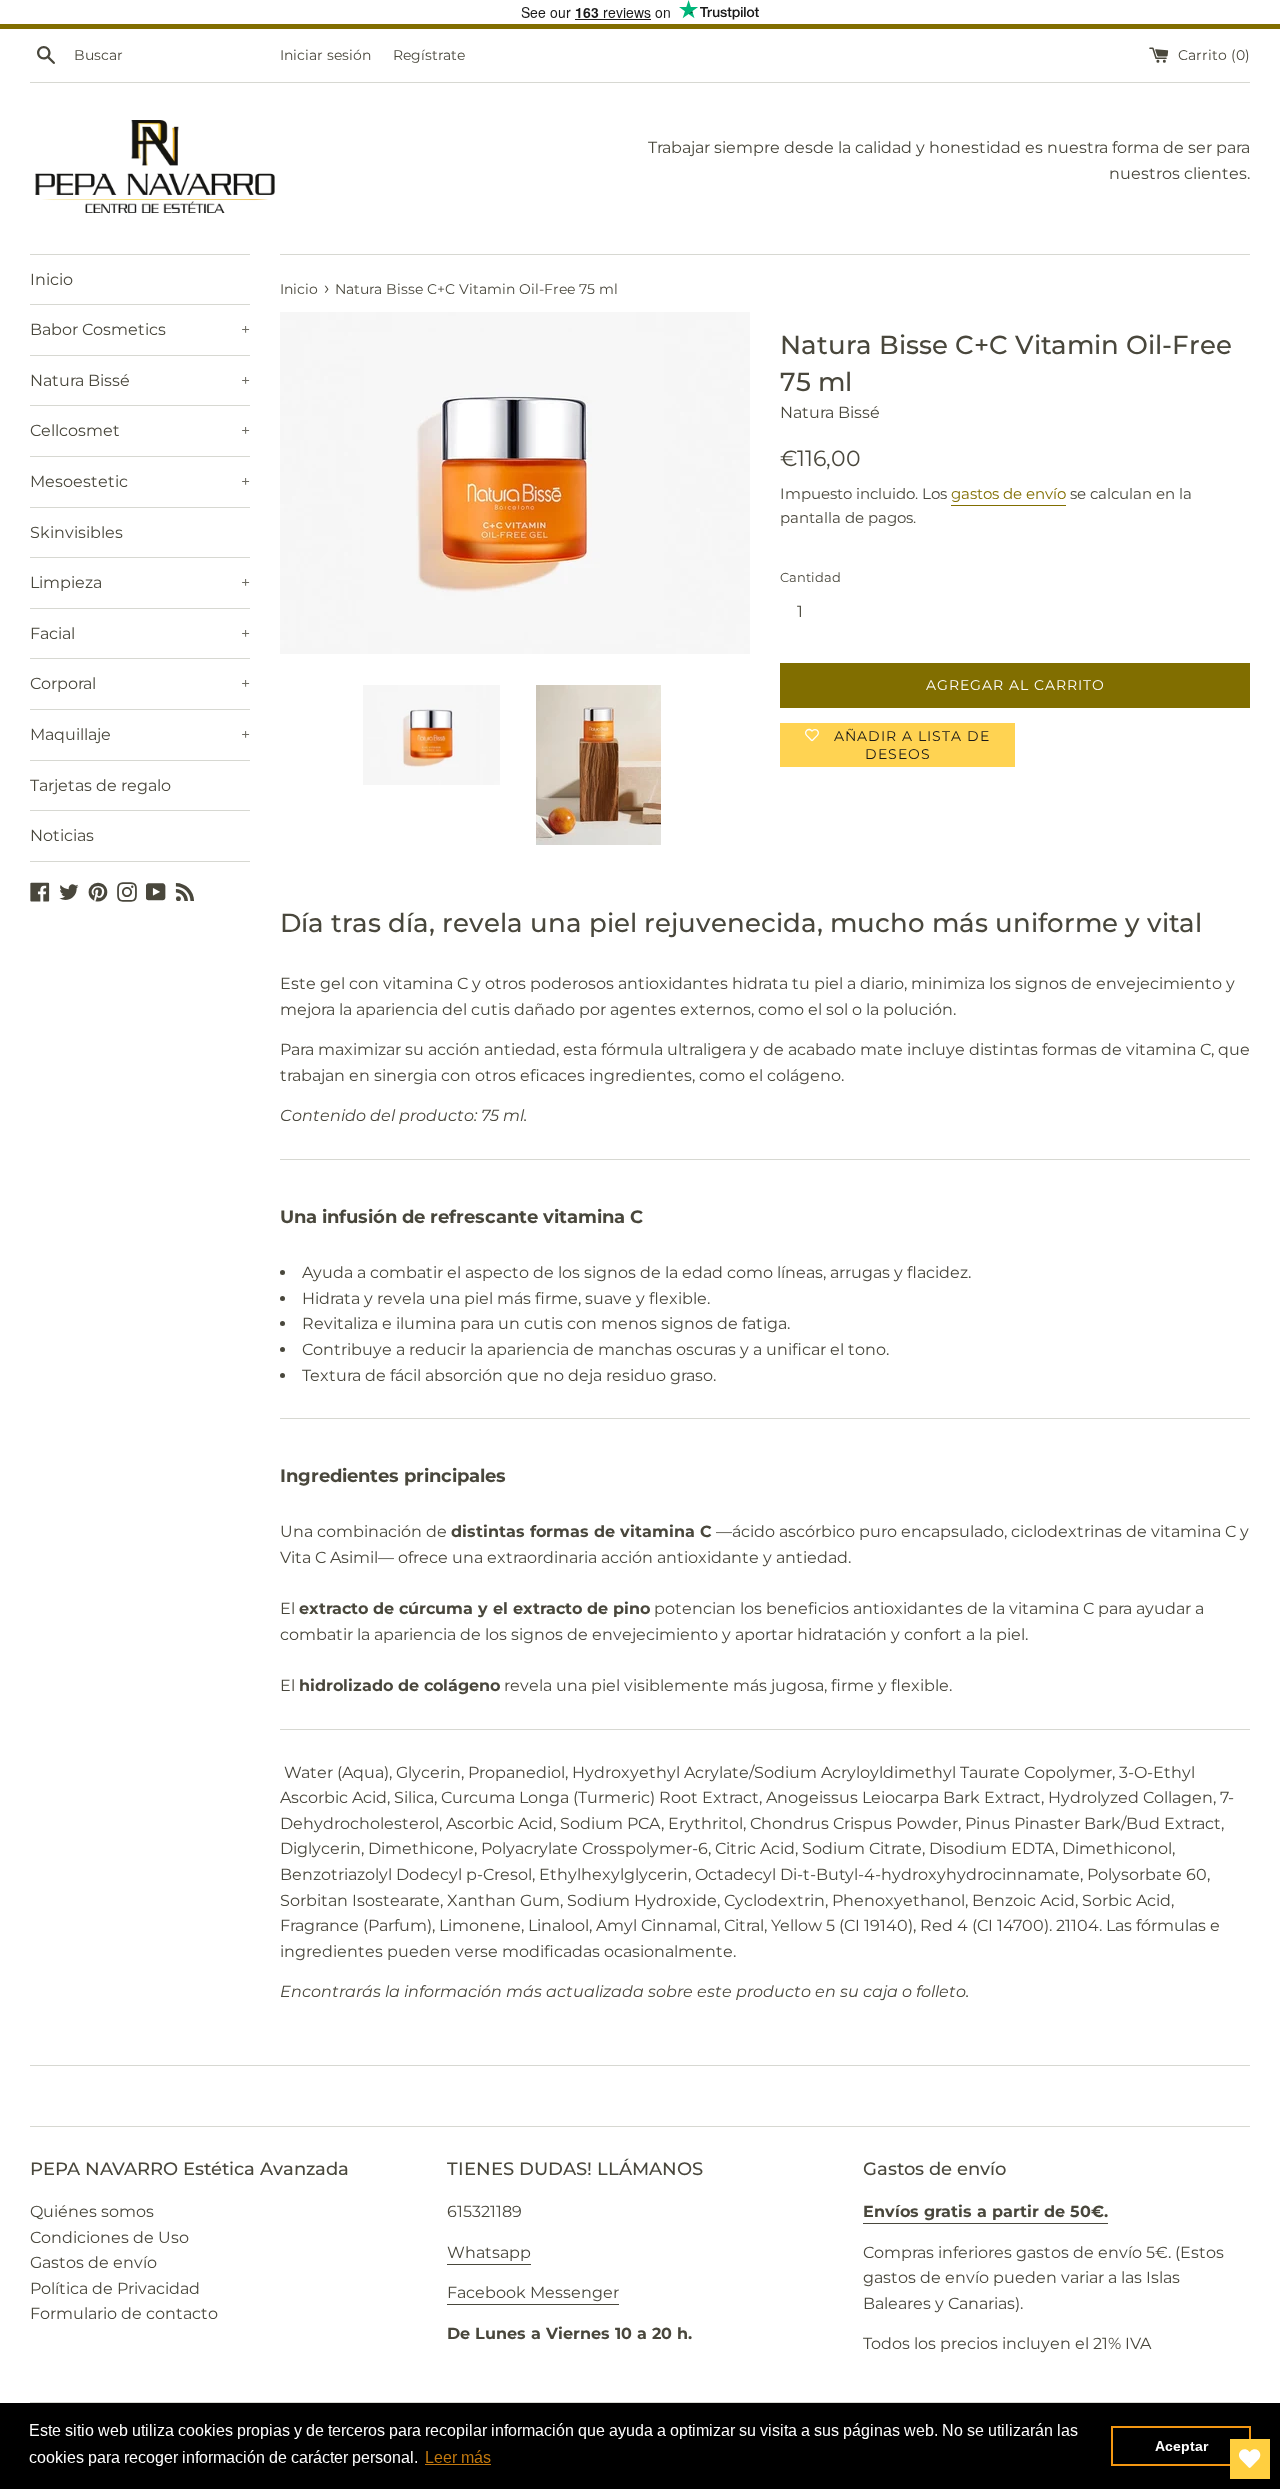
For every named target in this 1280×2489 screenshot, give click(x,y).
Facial (140, 633)
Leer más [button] (458, 2457)
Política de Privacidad (115, 2288)
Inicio (51, 279)
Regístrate (429, 55)
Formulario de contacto (124, 2313)
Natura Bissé (140, 380)
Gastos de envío (93, 2262)
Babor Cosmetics (140, 329)
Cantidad (810, 577)
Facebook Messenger (533, 2292)
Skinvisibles (76, 532)
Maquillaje (140, 734)
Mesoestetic (140, 481)
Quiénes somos (92, 2211)
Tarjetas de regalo (100, 785)
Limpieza (140, 582)
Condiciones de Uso (109, 2237)
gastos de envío (1008, 493)
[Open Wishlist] (1250, 2459)
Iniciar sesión (325, 55)
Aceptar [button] (1181, 2446)
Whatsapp (489, 2252)
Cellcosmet (140, 430)
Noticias (62, 835)
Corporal (140, 683)
